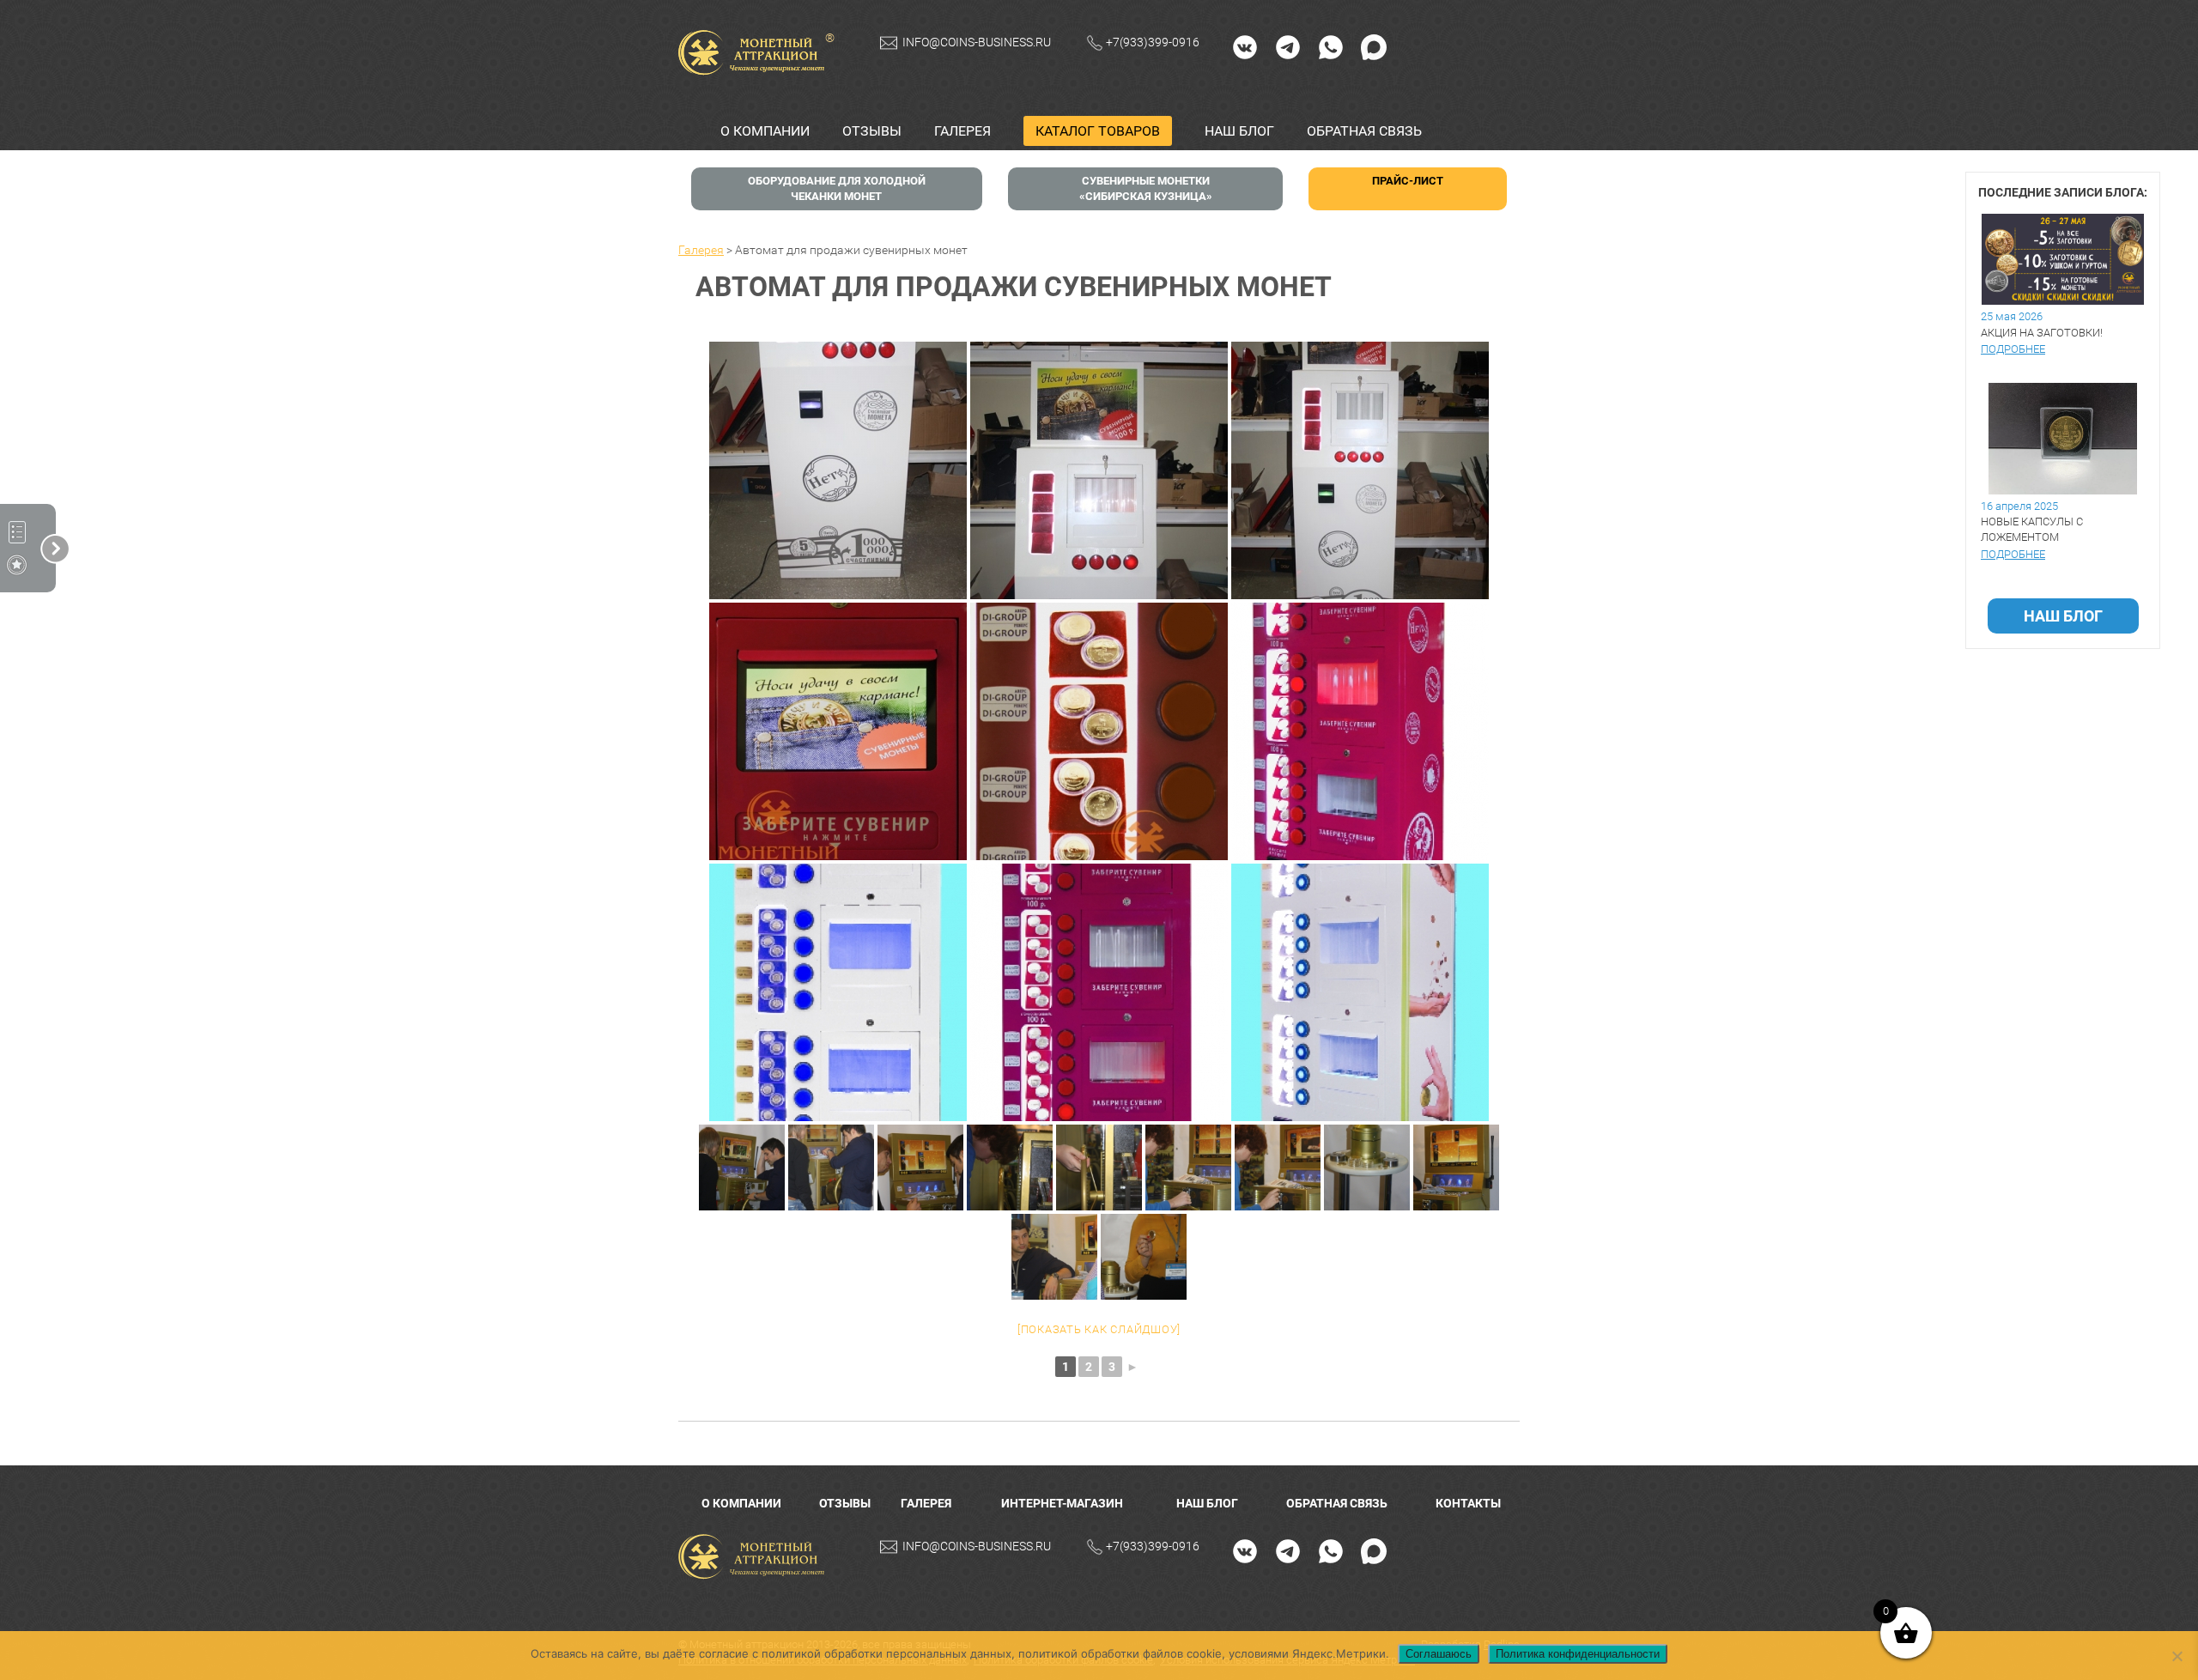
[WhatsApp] (1331, 46)
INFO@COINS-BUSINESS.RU (977, 42)
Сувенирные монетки (1146, 188)
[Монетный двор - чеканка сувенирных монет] (756, 1557)
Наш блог (1239, 131)
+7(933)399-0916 (1153, 42)
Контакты (1468, 1503)
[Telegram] (1288, 46)
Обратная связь (1364, 131)
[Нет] (2177, 1656)
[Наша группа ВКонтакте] (1245, 46)
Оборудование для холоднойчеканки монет (837, 188)
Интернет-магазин (1062, 1503)
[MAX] (1374, 46)
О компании (765, 131)
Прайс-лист (1408, 181)
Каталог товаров (1098, 131)
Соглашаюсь (1439, 1654)
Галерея (962, 131)
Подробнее (2013, 349)
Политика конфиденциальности (1578, 1654)
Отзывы (872, 131)
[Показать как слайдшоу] (1099, 1329)
